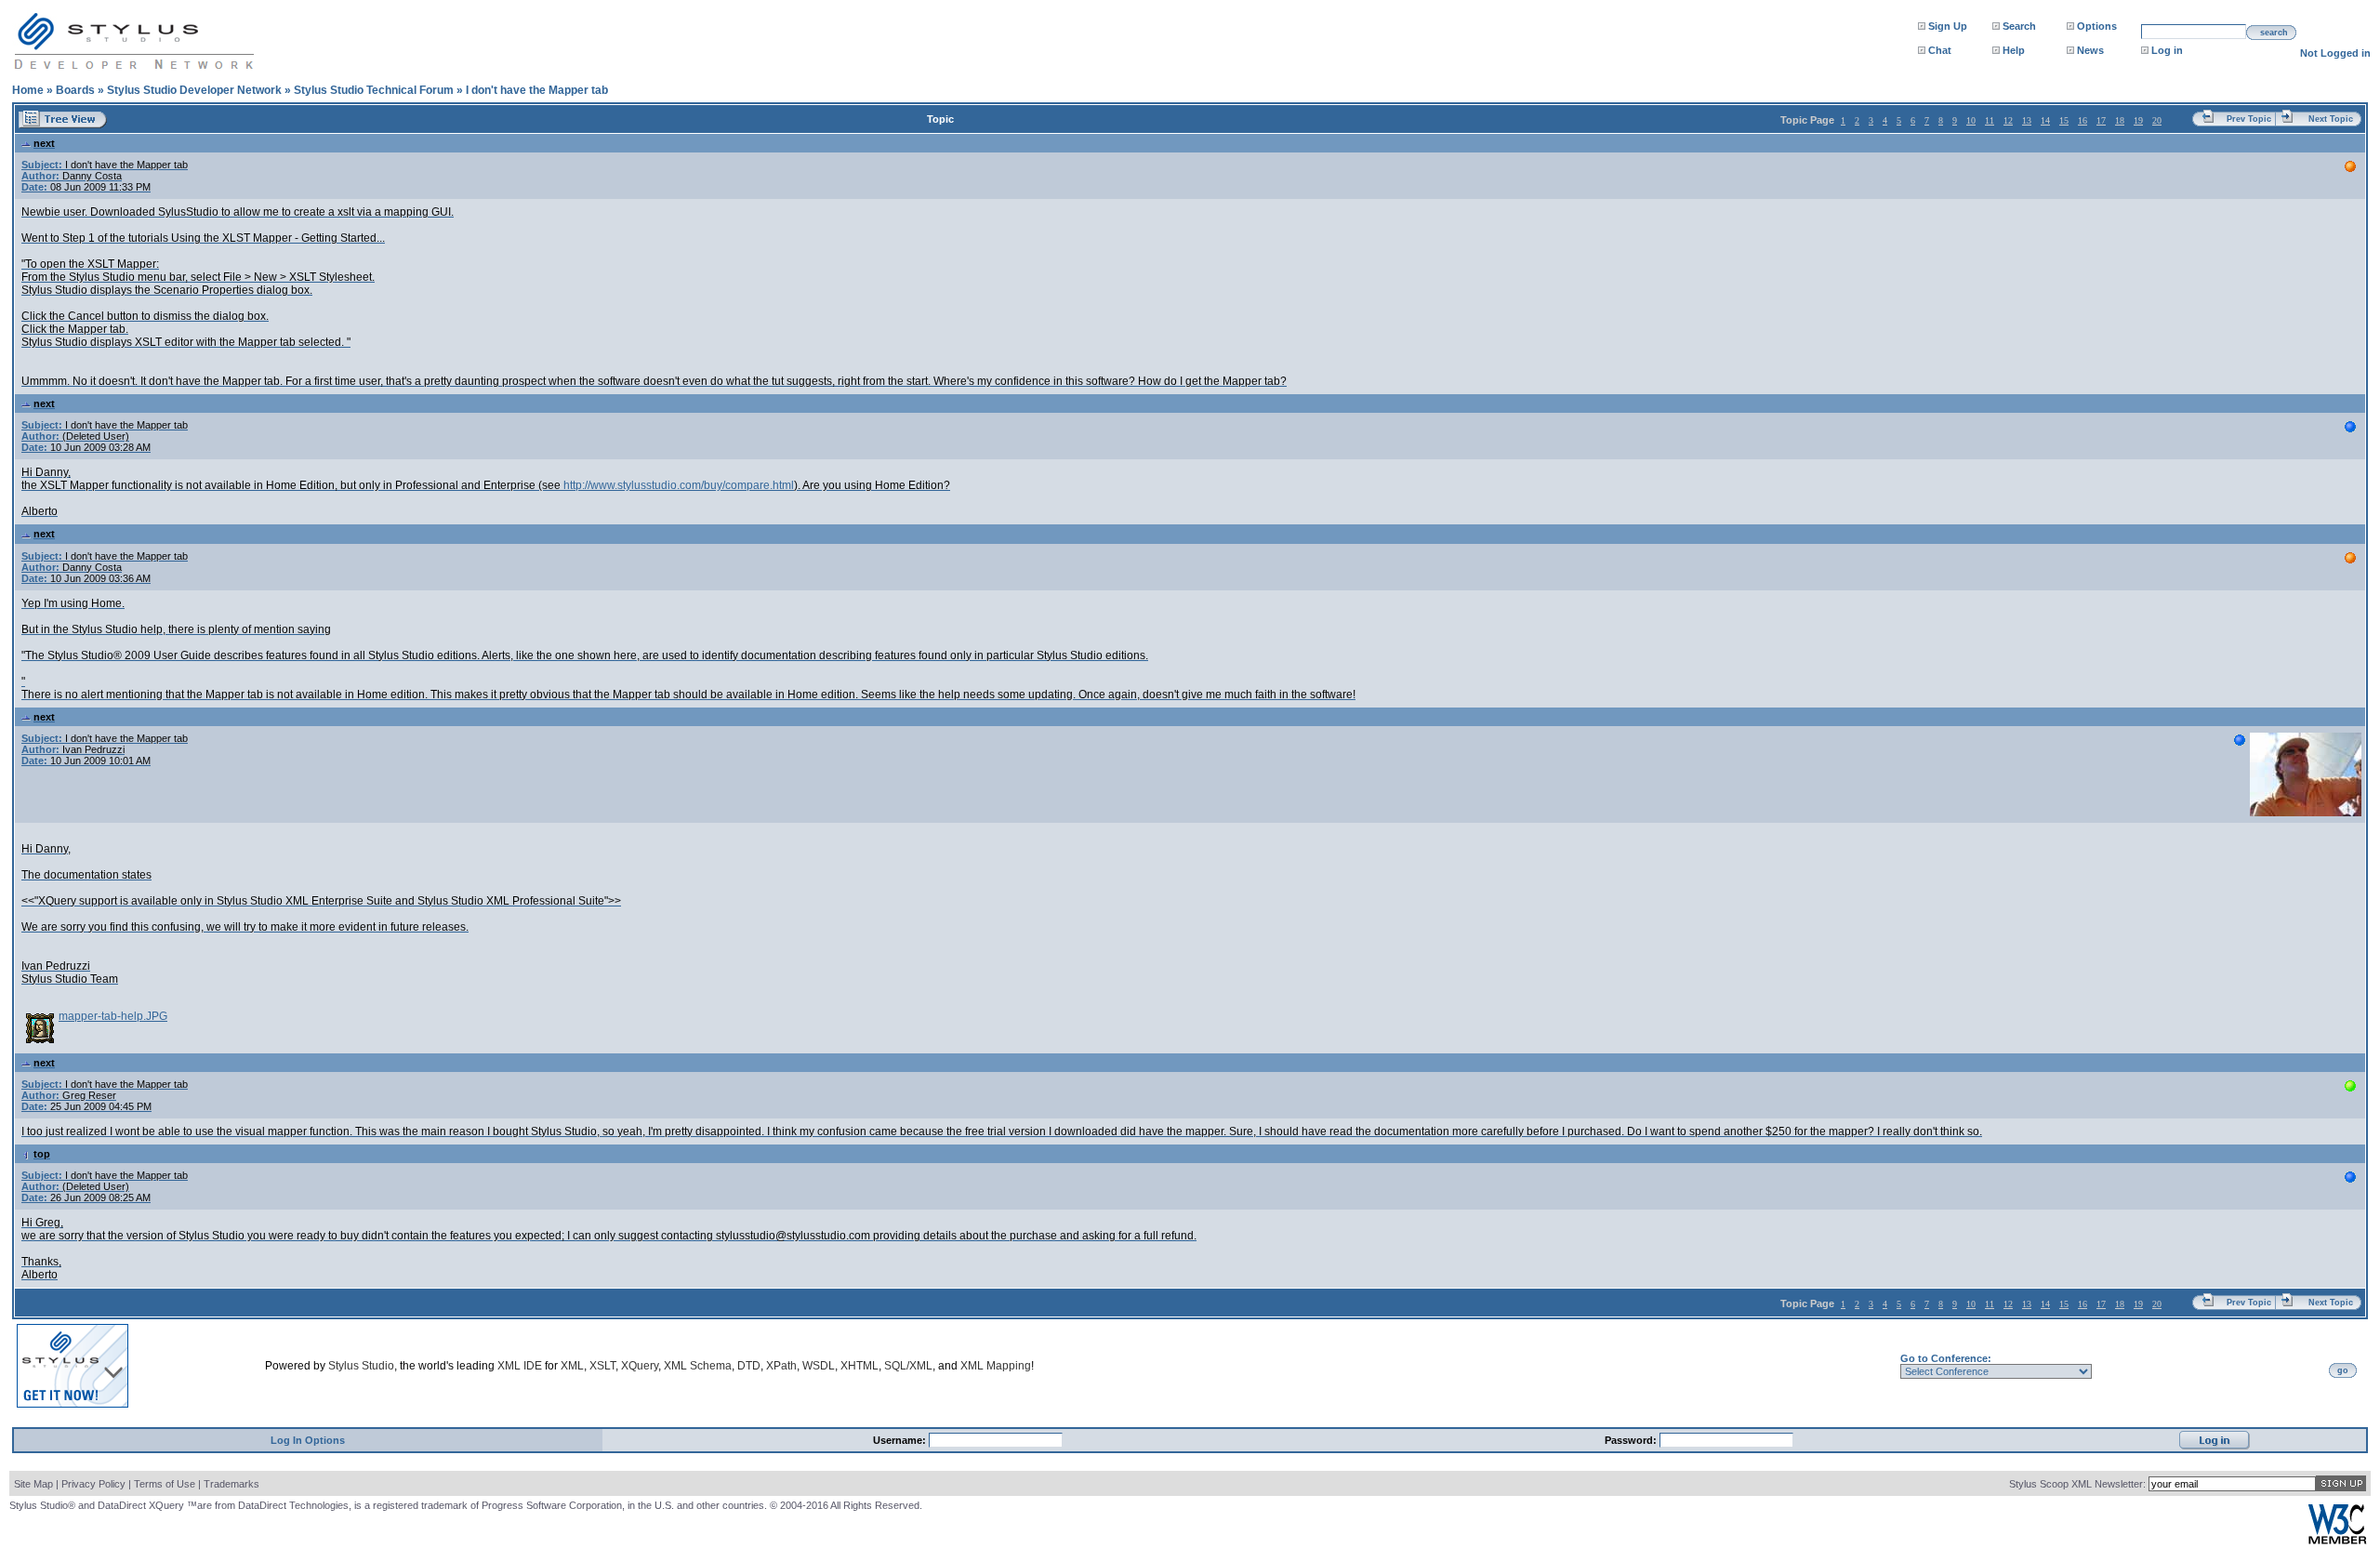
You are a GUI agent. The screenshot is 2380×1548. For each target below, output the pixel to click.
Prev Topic (2249, 119)
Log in (2167, 50)
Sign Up (1948, 26)
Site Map (33, 1484)
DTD (749, 1366)
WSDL (819, 1366)
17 (2101, 120)
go (2343, 1370)
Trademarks (231, 1484)
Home (28, 90)
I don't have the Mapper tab (537, 90)
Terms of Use (165, 1484)
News (2090, 50)
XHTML (859, 1366)
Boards (75, 90)
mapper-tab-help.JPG (113, 1016)
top (42, 1154)
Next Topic (2331, 119)
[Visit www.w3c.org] (2337, 1540)
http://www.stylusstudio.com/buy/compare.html (679, 485)
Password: (1632, 1440)
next (44, 143)
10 (1971, 120)
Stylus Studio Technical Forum (374, 90)
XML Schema (698, 1366)
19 (2138, 120)
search (2274, 33)
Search (2019, 26)
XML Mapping (996, 1366)
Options (2097, 26)
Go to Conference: (1946, 1358)
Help (2014, 50)
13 (2027, 120)
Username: (901, 1440)
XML (572, 1366)
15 (2064, 120)
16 (2082, 120)
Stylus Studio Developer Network (194, 90)
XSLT (602, 1366)
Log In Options (308, 1440)
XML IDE (520, 1366)
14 (2045, 120)
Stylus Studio (361, 1366)
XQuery (640, 1366)
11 (1990, 120)
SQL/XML (908, 1366)
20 (2157, 120)
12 (2008, 120)
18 (2120, 120)
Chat (1940, 50)
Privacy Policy (93, 1484)
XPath (781, 1366)
